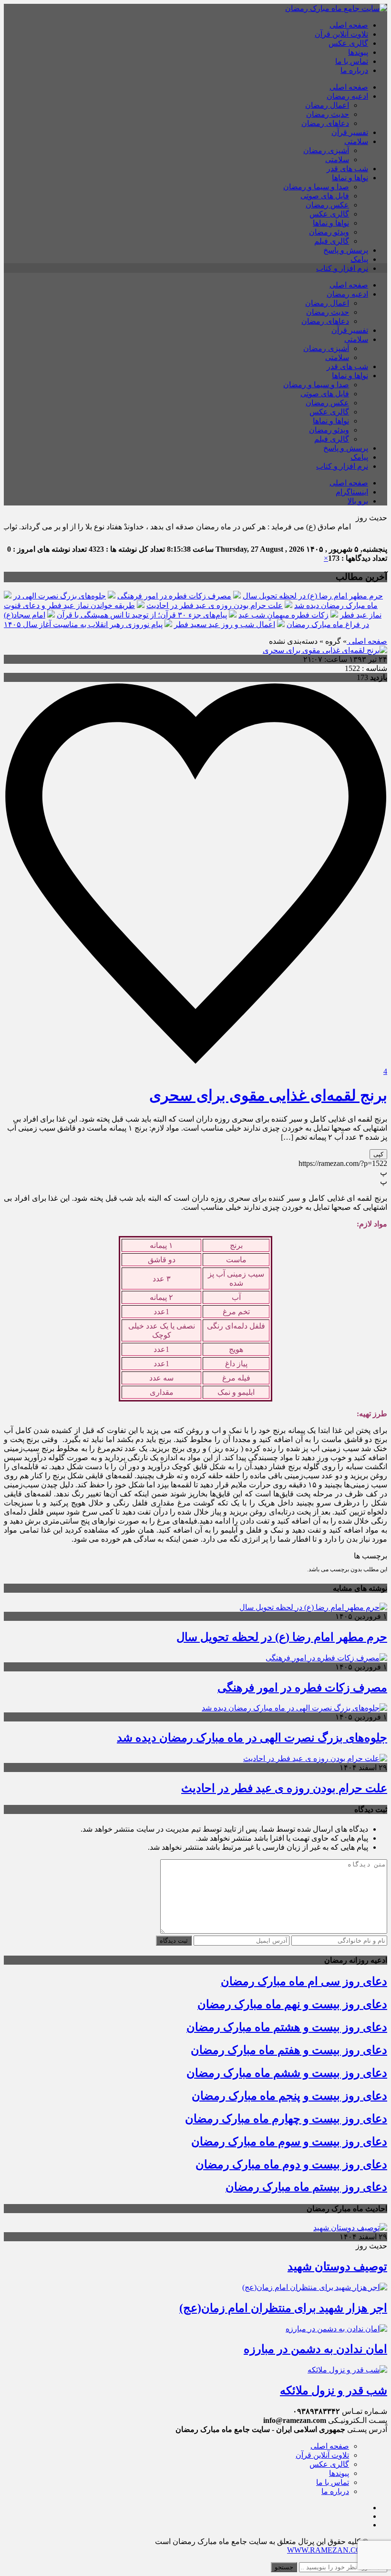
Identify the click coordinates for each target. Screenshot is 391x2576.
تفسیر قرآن (350, 132)
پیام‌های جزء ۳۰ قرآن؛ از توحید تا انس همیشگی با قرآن (142, 615)
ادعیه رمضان (347, 96)
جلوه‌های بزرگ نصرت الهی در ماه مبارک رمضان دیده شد (252, 1738)
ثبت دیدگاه (174, 1941)
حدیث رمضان (328, 114)
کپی (378, 1154)
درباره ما (354, 70)
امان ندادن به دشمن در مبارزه (315, 2349)
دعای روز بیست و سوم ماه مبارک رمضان (289, 2142)
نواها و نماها (350, 178)
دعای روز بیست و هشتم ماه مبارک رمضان (287, 2027)
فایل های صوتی (325, 196)
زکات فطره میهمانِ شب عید (283, 615)
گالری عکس (348, 43)
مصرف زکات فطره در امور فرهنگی (174, 596)
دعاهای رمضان (325, 123)
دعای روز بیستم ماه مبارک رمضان (306, 2187)
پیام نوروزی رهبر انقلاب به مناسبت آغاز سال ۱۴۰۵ (83, 624)
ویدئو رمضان (329, 232)
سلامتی (356, 141)
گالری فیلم (332, 241)
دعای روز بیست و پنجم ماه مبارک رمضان (289, 2096)
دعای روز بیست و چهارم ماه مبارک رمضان (286, 2119)
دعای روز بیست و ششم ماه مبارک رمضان (287, 2073)
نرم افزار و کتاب (342, 268)
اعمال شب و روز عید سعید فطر (225, 624)
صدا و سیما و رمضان (316, 187)
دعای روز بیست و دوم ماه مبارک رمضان (291, 2164)
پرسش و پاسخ (346, 250)
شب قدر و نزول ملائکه (334, 2391)
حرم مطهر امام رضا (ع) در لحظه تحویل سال (313, 596)
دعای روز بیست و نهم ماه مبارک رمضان (292, 2004)
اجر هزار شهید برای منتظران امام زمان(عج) (283, 2308)
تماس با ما (352, 61)
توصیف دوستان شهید (337, 2267)
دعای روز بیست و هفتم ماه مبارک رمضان (289, 2050)
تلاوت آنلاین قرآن (341, 34)
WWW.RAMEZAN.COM (328, 2550)
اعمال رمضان (327, 105)
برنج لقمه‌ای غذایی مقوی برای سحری (268, 1095)
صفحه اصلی (349, 25)
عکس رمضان (327, 205)
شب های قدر (347, 169)
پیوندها (358, 52)
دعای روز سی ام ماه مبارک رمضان (304, 1981)
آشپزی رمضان (326, 150)
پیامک (359, 259)
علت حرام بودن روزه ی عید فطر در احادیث (215, 605)
